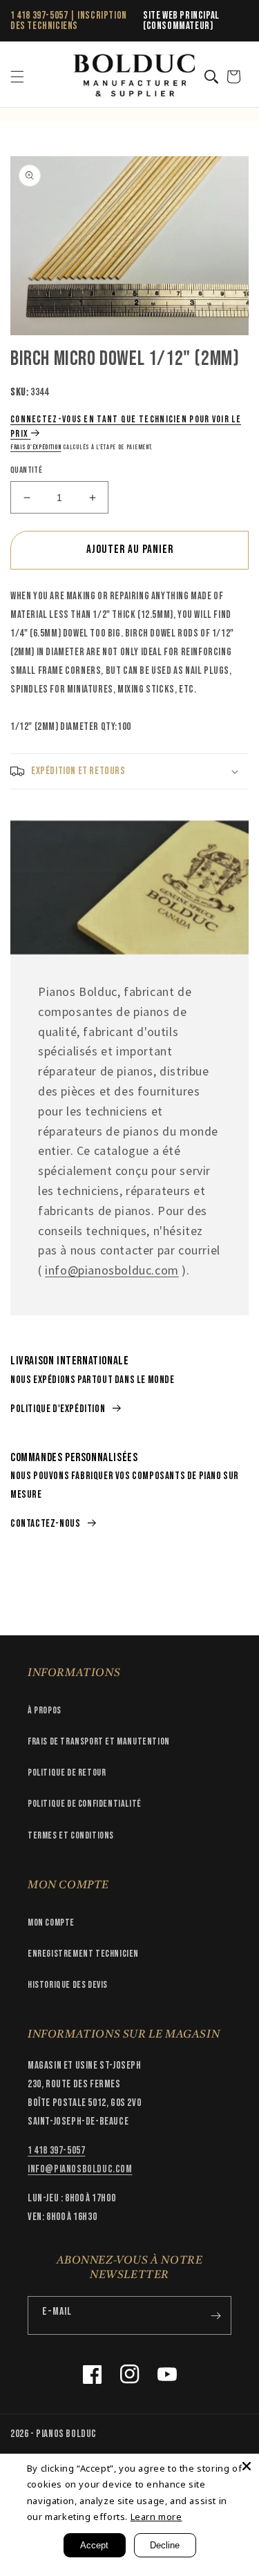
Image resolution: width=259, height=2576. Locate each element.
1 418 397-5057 (39, 16)
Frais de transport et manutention (99, 1741)
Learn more (156, 2517)
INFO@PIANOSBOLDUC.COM (80, 2169)
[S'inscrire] (215, 2315)
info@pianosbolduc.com (112, 1270)
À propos (45, 1710)
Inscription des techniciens (69, 21)
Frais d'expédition (36, 447)
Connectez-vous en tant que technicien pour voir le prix (126, 426)
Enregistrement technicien (83, 1954)
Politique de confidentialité (85, 1804)
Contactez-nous (45, 1524)
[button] (17, 77)
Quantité (26, 470)
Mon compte (51, 1922)
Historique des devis (68, 1985)
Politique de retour (67, 1773)
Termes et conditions (71, 1835)
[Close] (247, 2466)
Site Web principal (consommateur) (181, 21)
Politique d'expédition (58, 1409)
